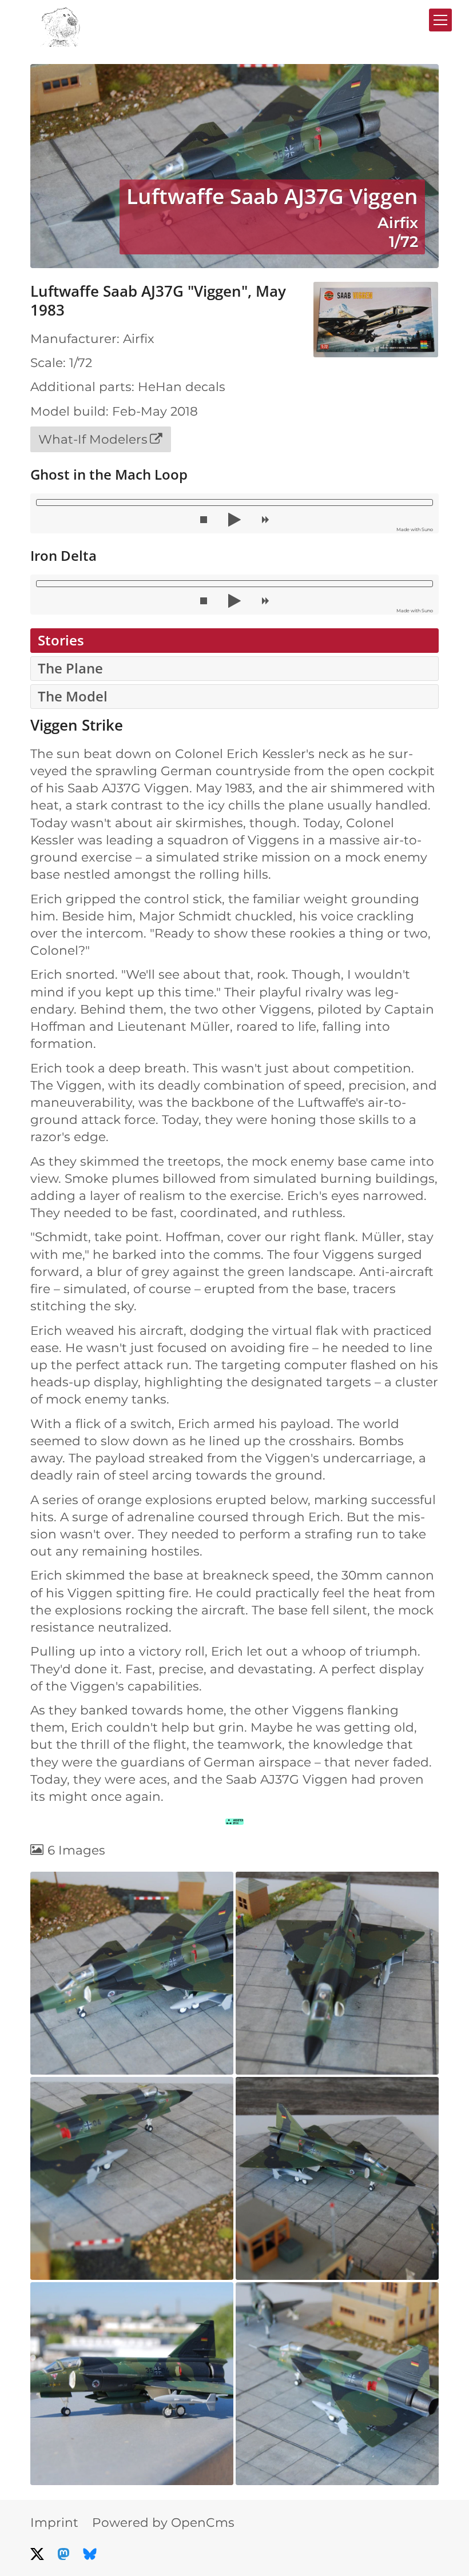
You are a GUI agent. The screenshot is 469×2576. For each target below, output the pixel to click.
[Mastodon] (63, 2554)
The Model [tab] (73, 696)
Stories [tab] (61, 640)
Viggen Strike (77, 725)
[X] (37, 2554)
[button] (204, 520)
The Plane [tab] (70, 668)
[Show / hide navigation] (440, 20)
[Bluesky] (90, 2554)
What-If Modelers (93, 439)
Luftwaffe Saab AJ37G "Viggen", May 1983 (158, 301)
